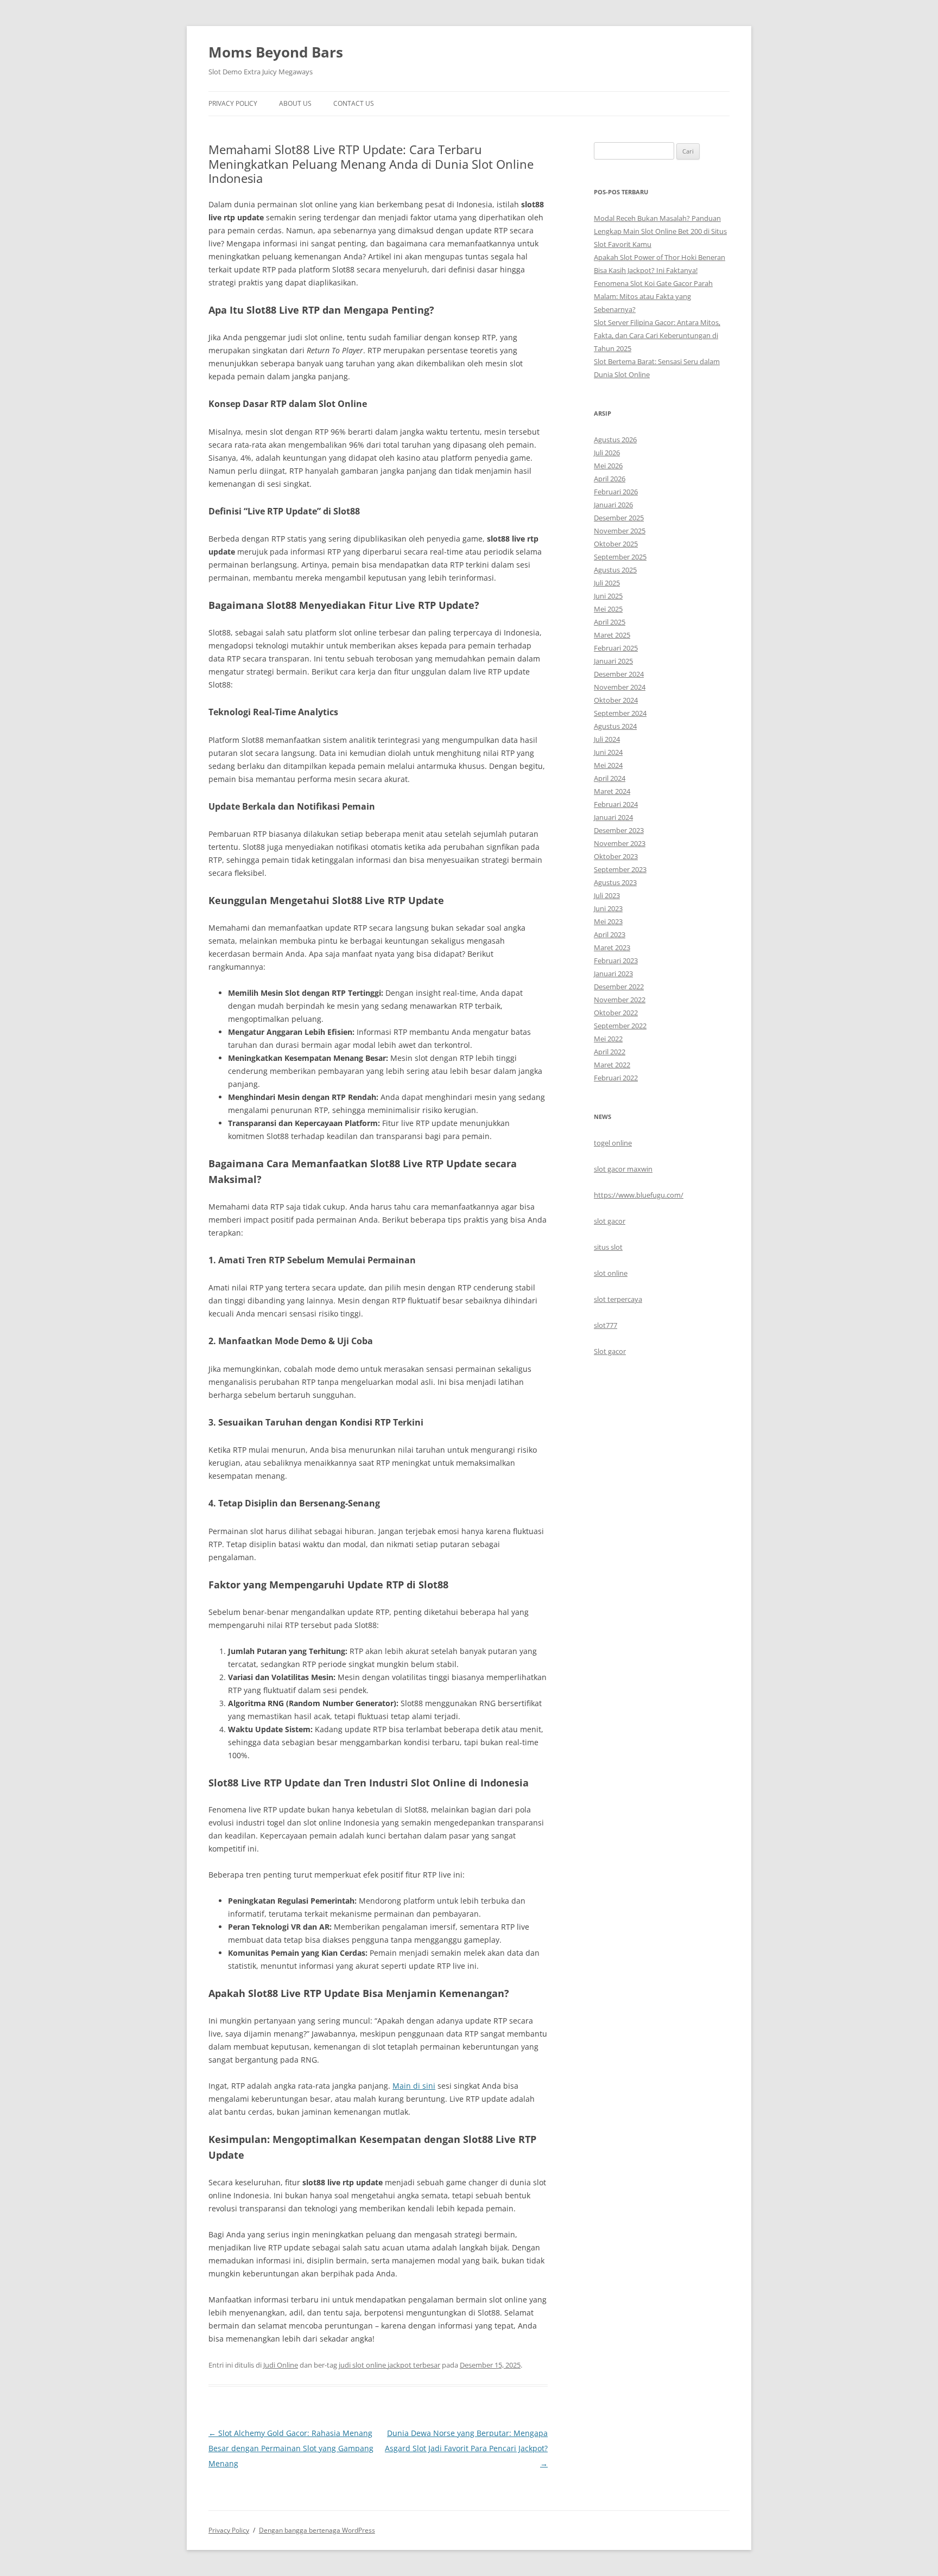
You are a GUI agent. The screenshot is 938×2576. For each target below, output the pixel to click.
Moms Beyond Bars (276, 52)
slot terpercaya (618, 1299)
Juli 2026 (607, 453)
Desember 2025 (619, 518)
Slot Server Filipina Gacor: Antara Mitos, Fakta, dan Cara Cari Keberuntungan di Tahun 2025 (657, 335)
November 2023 (620, 843)
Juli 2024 (607, 739)
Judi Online (281, 2365)
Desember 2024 (619, 674)
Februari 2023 (616, 961)
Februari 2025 (616, 648)
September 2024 (620, 713)
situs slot (608, 1247)
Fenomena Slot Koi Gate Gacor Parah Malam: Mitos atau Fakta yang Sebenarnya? (653, 296)
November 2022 (620, 1000)
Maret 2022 (612, 1065)
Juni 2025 (608, 596)
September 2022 (620, 1026)
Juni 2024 (608, 752)
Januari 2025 (613, 661)
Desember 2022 (619, 987)
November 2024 (620, 687)
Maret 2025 (612, 635)
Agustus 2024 (615, 726)
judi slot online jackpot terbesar (389, 2365)
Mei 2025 (608, 609)
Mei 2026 (608, 466)
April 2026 (610, 479)
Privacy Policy (233, 103)
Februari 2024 (616, 804)
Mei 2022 (608, 1039)
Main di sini (414, 2086)
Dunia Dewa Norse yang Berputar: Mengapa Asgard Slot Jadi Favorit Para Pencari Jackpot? (466, 2448)
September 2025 (620, 557)
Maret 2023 (612, 947)
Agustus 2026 (615, 440)
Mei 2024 (608, 765)
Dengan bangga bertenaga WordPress (317, 2530)
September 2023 (620, 869)
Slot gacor (610, 1351)
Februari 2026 (616, 492)
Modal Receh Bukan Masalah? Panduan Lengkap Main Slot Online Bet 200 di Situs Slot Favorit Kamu (660, 231)
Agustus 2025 (615, 570)
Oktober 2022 (616, 1013)
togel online (613, 1143)
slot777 (606, 1325)
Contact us (354, 103)
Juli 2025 (607, 583)
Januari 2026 (613, 505)
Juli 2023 (607, 895)
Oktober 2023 (616, 856)
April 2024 (610, 778)
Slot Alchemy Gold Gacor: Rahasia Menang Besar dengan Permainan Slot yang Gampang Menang (291, 2448)
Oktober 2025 (616, 544)
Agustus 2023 (615, 882)
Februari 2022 (616, 1078)
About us (295, 103)
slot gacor (610, 1221)
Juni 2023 (608, 908)
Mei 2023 (608, 921)
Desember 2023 (619, 830)
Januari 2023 (613, 974)
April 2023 (610, 934)
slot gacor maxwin (623, 1169)
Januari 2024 (613, 817)
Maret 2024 (612, 791)
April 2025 (610, 622)
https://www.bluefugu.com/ (639, 1195)
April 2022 (610, 1052)
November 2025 (620, 531)
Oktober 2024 (616, 700)
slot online (611, 1273)
